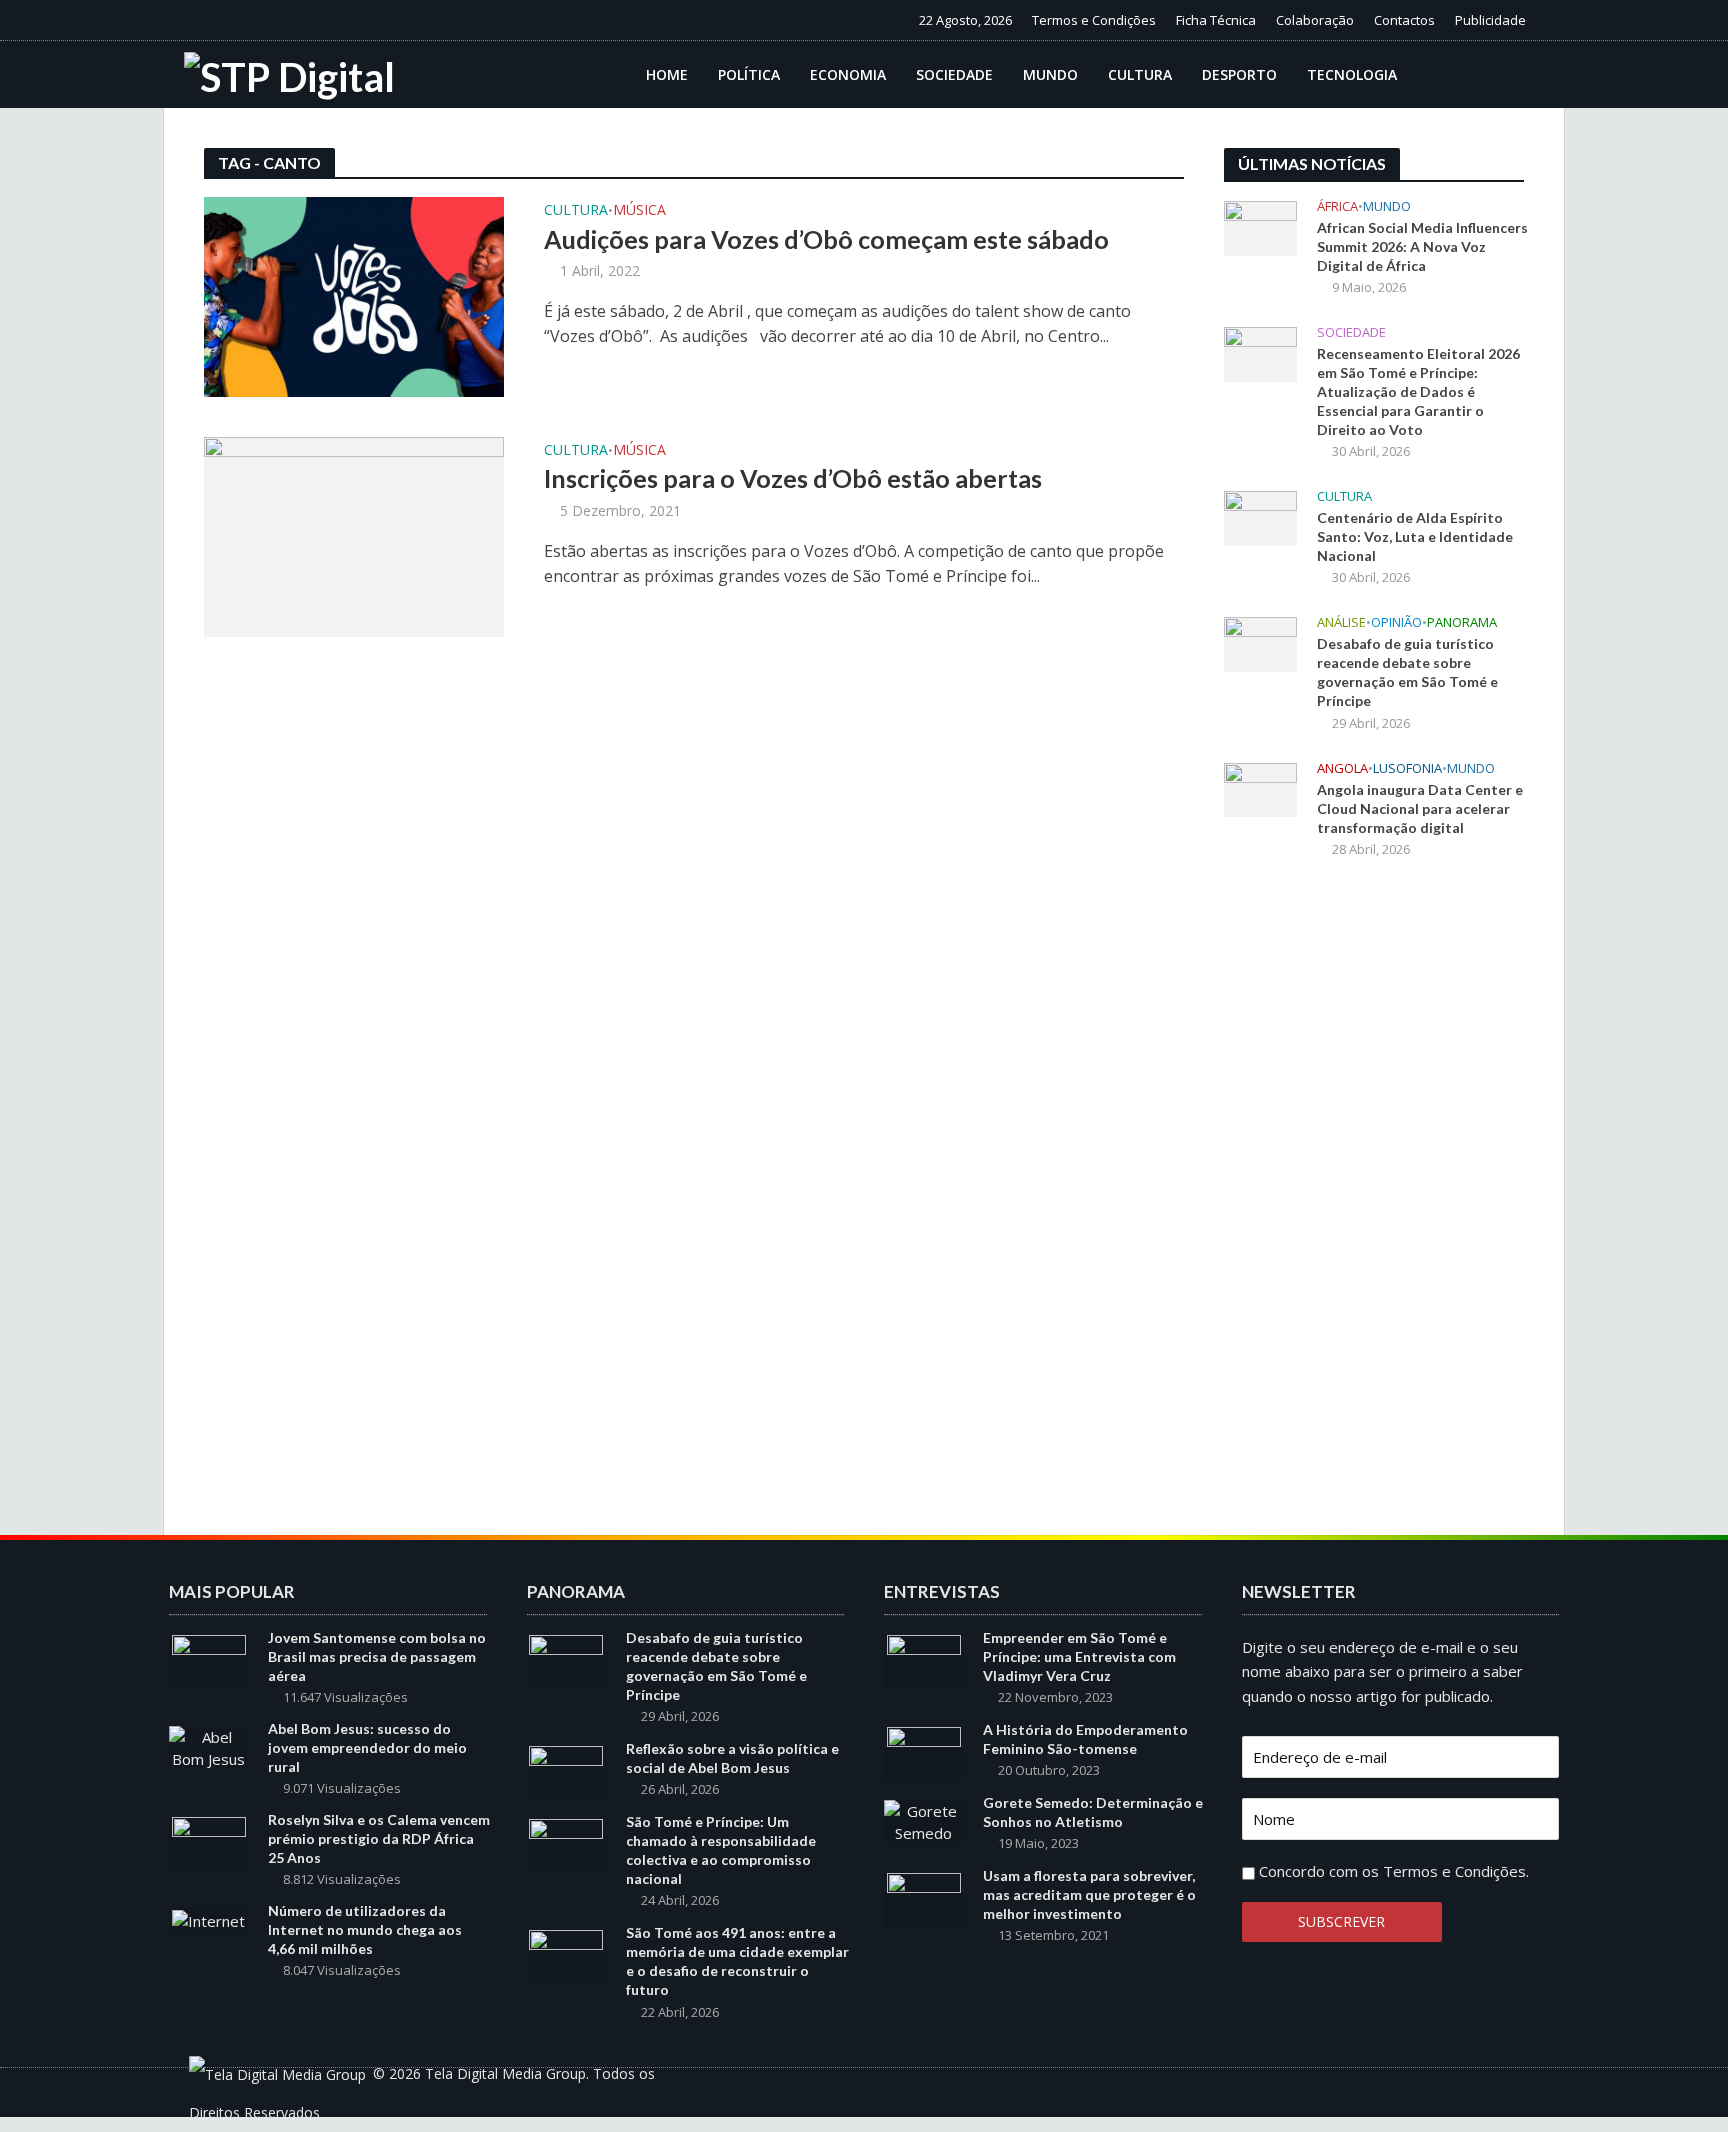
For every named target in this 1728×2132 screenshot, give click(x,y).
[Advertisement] (1374, 1204)
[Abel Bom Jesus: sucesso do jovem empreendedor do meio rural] (208, 1746)
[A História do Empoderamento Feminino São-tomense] (924, 1753)
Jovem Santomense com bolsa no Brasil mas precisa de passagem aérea (377, 1656)
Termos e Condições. (1456, 1871)
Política (749, 74)
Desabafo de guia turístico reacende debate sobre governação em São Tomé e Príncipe (1407, 672)
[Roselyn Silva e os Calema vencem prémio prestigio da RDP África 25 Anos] (209, 1843)
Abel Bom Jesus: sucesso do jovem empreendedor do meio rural (367, 1747)
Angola (1342, 768)
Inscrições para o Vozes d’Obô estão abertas (793, 478)
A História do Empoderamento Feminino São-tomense (1085, 1739)
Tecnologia (1352, 74)
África (1337, 206)
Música (639, 211)
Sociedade (954, 74)
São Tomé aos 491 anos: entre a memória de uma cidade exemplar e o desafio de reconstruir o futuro (737, 1961)
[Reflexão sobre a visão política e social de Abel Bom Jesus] (566, 1772)
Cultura (1140, 74)
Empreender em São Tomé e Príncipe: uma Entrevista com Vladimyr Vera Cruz (1079, 1656)
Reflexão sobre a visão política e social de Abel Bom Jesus (732, 1758)
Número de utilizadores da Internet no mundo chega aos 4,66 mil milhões (365, 1929)
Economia (848, 74)
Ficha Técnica (1216, 20)
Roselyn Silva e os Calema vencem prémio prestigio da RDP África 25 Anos (379, 1838)
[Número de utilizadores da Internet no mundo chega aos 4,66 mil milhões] (208, 1919)
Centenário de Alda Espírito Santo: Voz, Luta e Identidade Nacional (1415, 536)
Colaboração (1315, 20)
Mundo (1050, 74)
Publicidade (1490, 20)
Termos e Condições (1094, 20)
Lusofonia (1407, 768)
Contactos (1404, 20)
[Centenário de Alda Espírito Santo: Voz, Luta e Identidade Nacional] (1260, 517)
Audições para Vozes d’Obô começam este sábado (826, 239)
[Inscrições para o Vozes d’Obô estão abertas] (354, 535)
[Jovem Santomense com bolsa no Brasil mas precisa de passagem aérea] (209, 1661)
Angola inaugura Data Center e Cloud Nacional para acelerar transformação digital (1420, 808)
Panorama (1462, 622)
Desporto (1239, 74)
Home (667, 74)
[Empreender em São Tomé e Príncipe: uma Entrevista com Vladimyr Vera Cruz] (924, 1661)
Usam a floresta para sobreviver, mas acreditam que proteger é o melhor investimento (1089, 1894)
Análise (1341, 622)
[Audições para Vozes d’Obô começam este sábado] (354, 295)
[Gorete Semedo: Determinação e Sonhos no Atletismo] (923, 1820)
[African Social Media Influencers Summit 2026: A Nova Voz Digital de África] (1260, 226)
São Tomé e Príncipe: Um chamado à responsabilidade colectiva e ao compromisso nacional (721, 1850)
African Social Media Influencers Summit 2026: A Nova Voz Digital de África (1422, 246)
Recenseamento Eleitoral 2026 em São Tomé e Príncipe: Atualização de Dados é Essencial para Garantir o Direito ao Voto (1418, 391)
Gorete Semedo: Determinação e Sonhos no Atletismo (1093, 1812)
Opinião (1396, 622)
